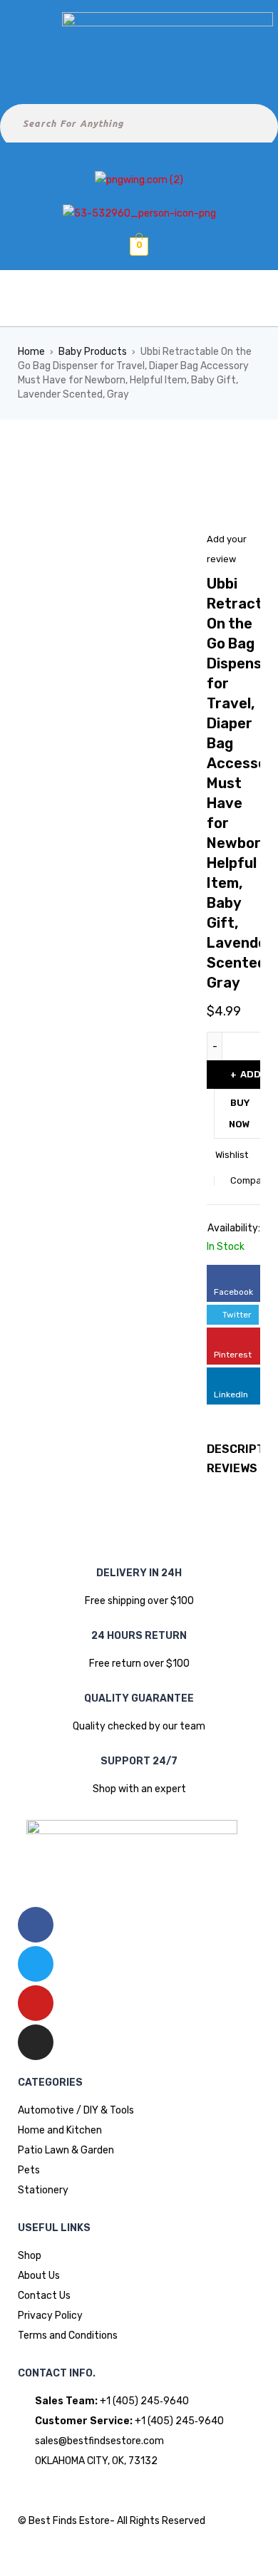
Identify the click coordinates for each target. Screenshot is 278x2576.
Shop (30, 2256)
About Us (39, 2276)
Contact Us (44, 2296)
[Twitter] (36, 1964)
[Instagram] (36, 2042)
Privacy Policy (50, 2316)
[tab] (234, 1469)
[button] (139, 299)
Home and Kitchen (60, 2130)
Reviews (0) (242, 1468)
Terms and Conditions (68, 2336)
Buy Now (240, 1113)
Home (31, 352)
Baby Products (93, 352)
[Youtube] (36, 2003)
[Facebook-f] (36, 1925)
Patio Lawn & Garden (66, 2150)
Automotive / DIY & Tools (76, 2110)
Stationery (43, 2190)
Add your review (227, 549)
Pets (29, 2170)
